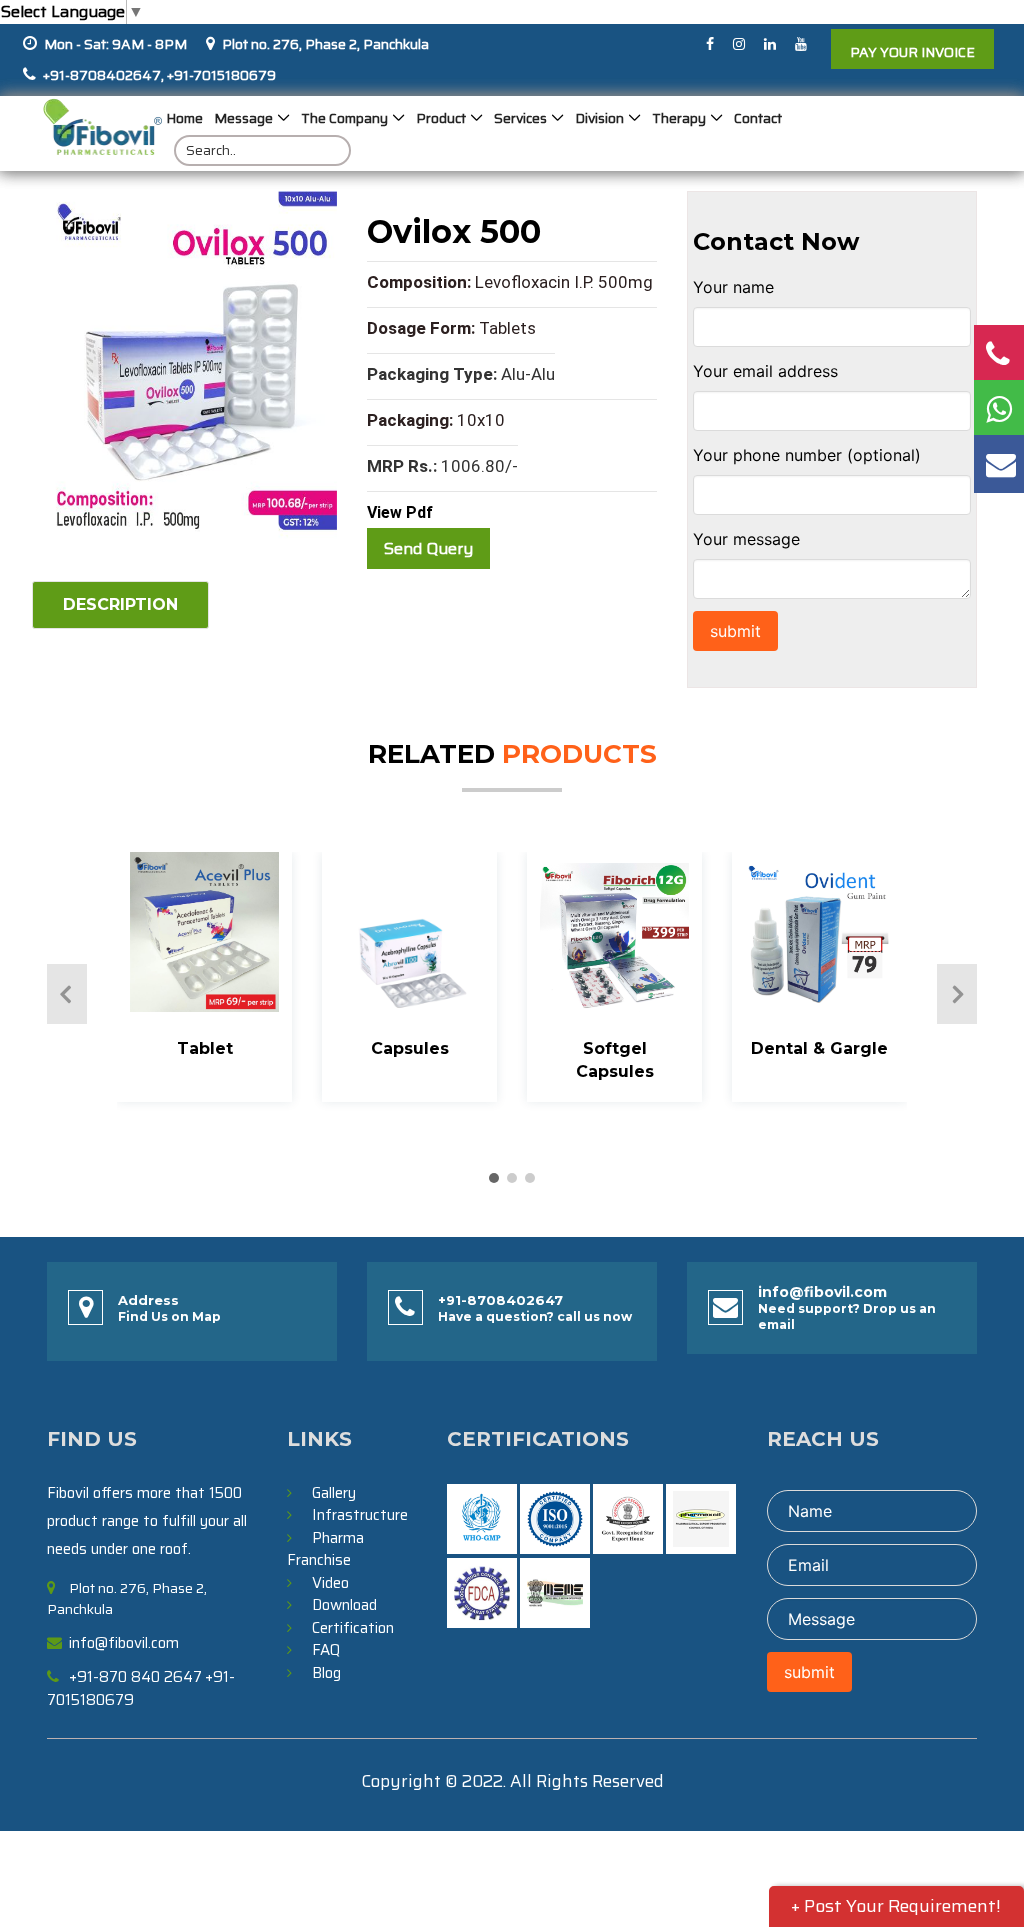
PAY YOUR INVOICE (912, 52)
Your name (733, 287)
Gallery (334, 1493)
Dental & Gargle (819, 1048)
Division (599, 118)
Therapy (679, 118)
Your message (746, 539)
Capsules (410, 1048)
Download (344, 1605)
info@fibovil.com (822, 1292)
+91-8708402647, (103, 75)
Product (441, 118)
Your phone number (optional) (807, 455)
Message (243, 118)
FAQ (326, 1650)
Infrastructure (360, 1515)
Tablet (205, 1048)
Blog (326, 1673)
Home (184, 118)
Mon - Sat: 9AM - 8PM (115, 44)
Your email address (765, 371)
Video (330, 1583)
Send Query (428, 548)
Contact (758, 118)
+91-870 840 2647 (135, 1677)
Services (520, 118)
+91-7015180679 (220, 75)
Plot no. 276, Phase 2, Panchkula (325, 44)
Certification (353, 1628)
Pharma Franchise (325, 1549)
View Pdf (400, 512)
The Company (344, 118)
